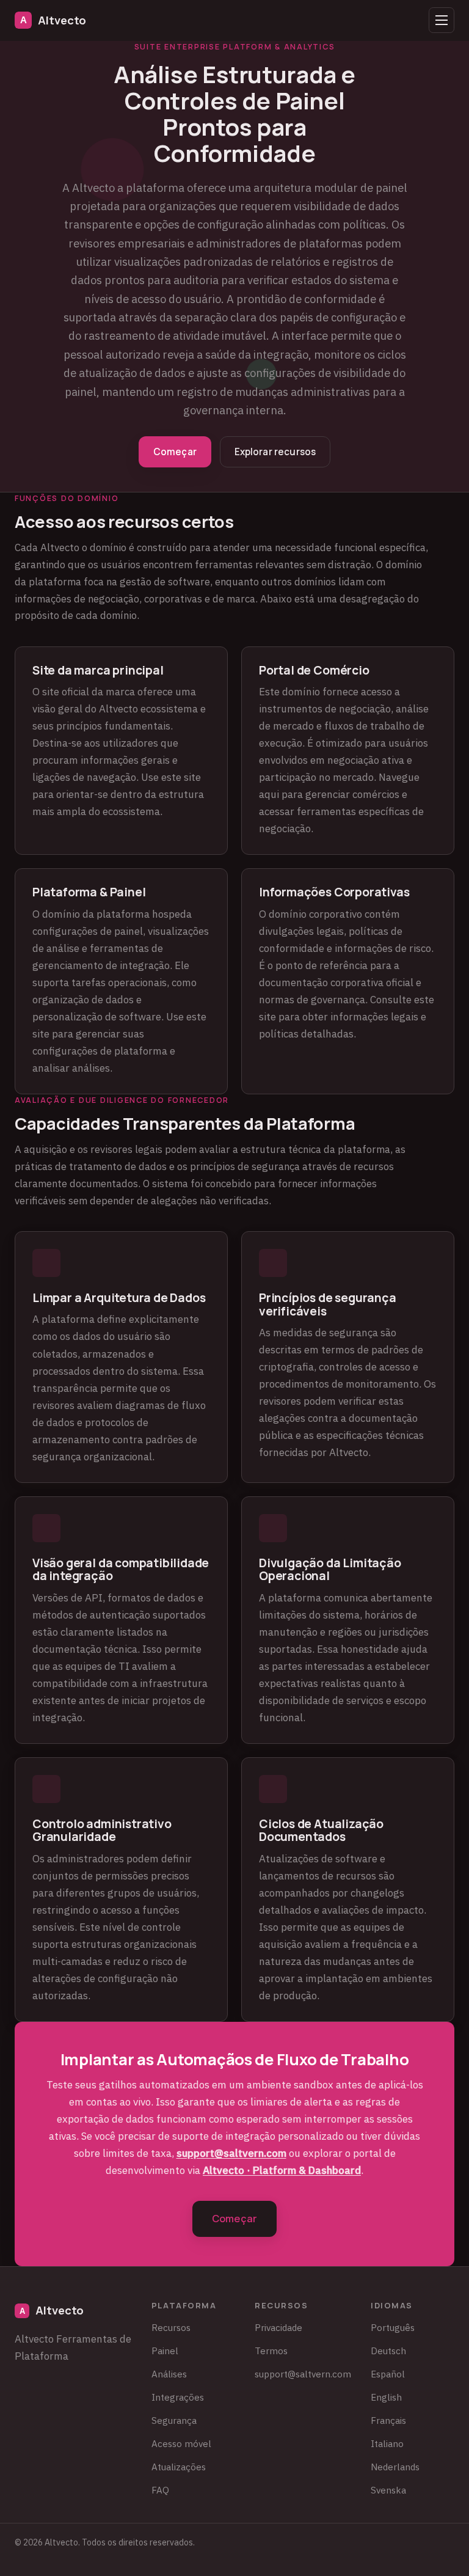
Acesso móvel (181, 2443)
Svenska (388, 2490)
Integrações (178, 2397)
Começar (175, 452)
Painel (165, 2351)
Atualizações (179, 2467)
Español (388, 2374)
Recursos (171, 2327)
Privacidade (278, 2327)
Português (393, 2327)
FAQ (160, 2490)
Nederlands (395, 2467)
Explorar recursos (275, 452)
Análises (169, 2374)
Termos (271, 2351)
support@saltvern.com (231, 2153)
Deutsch (388, 2351)
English (386, 2397)
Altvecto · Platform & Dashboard (282, 2170)
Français (388, 2420)
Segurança (174, 2420)
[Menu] (442, 20)
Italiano (387, 2443)
